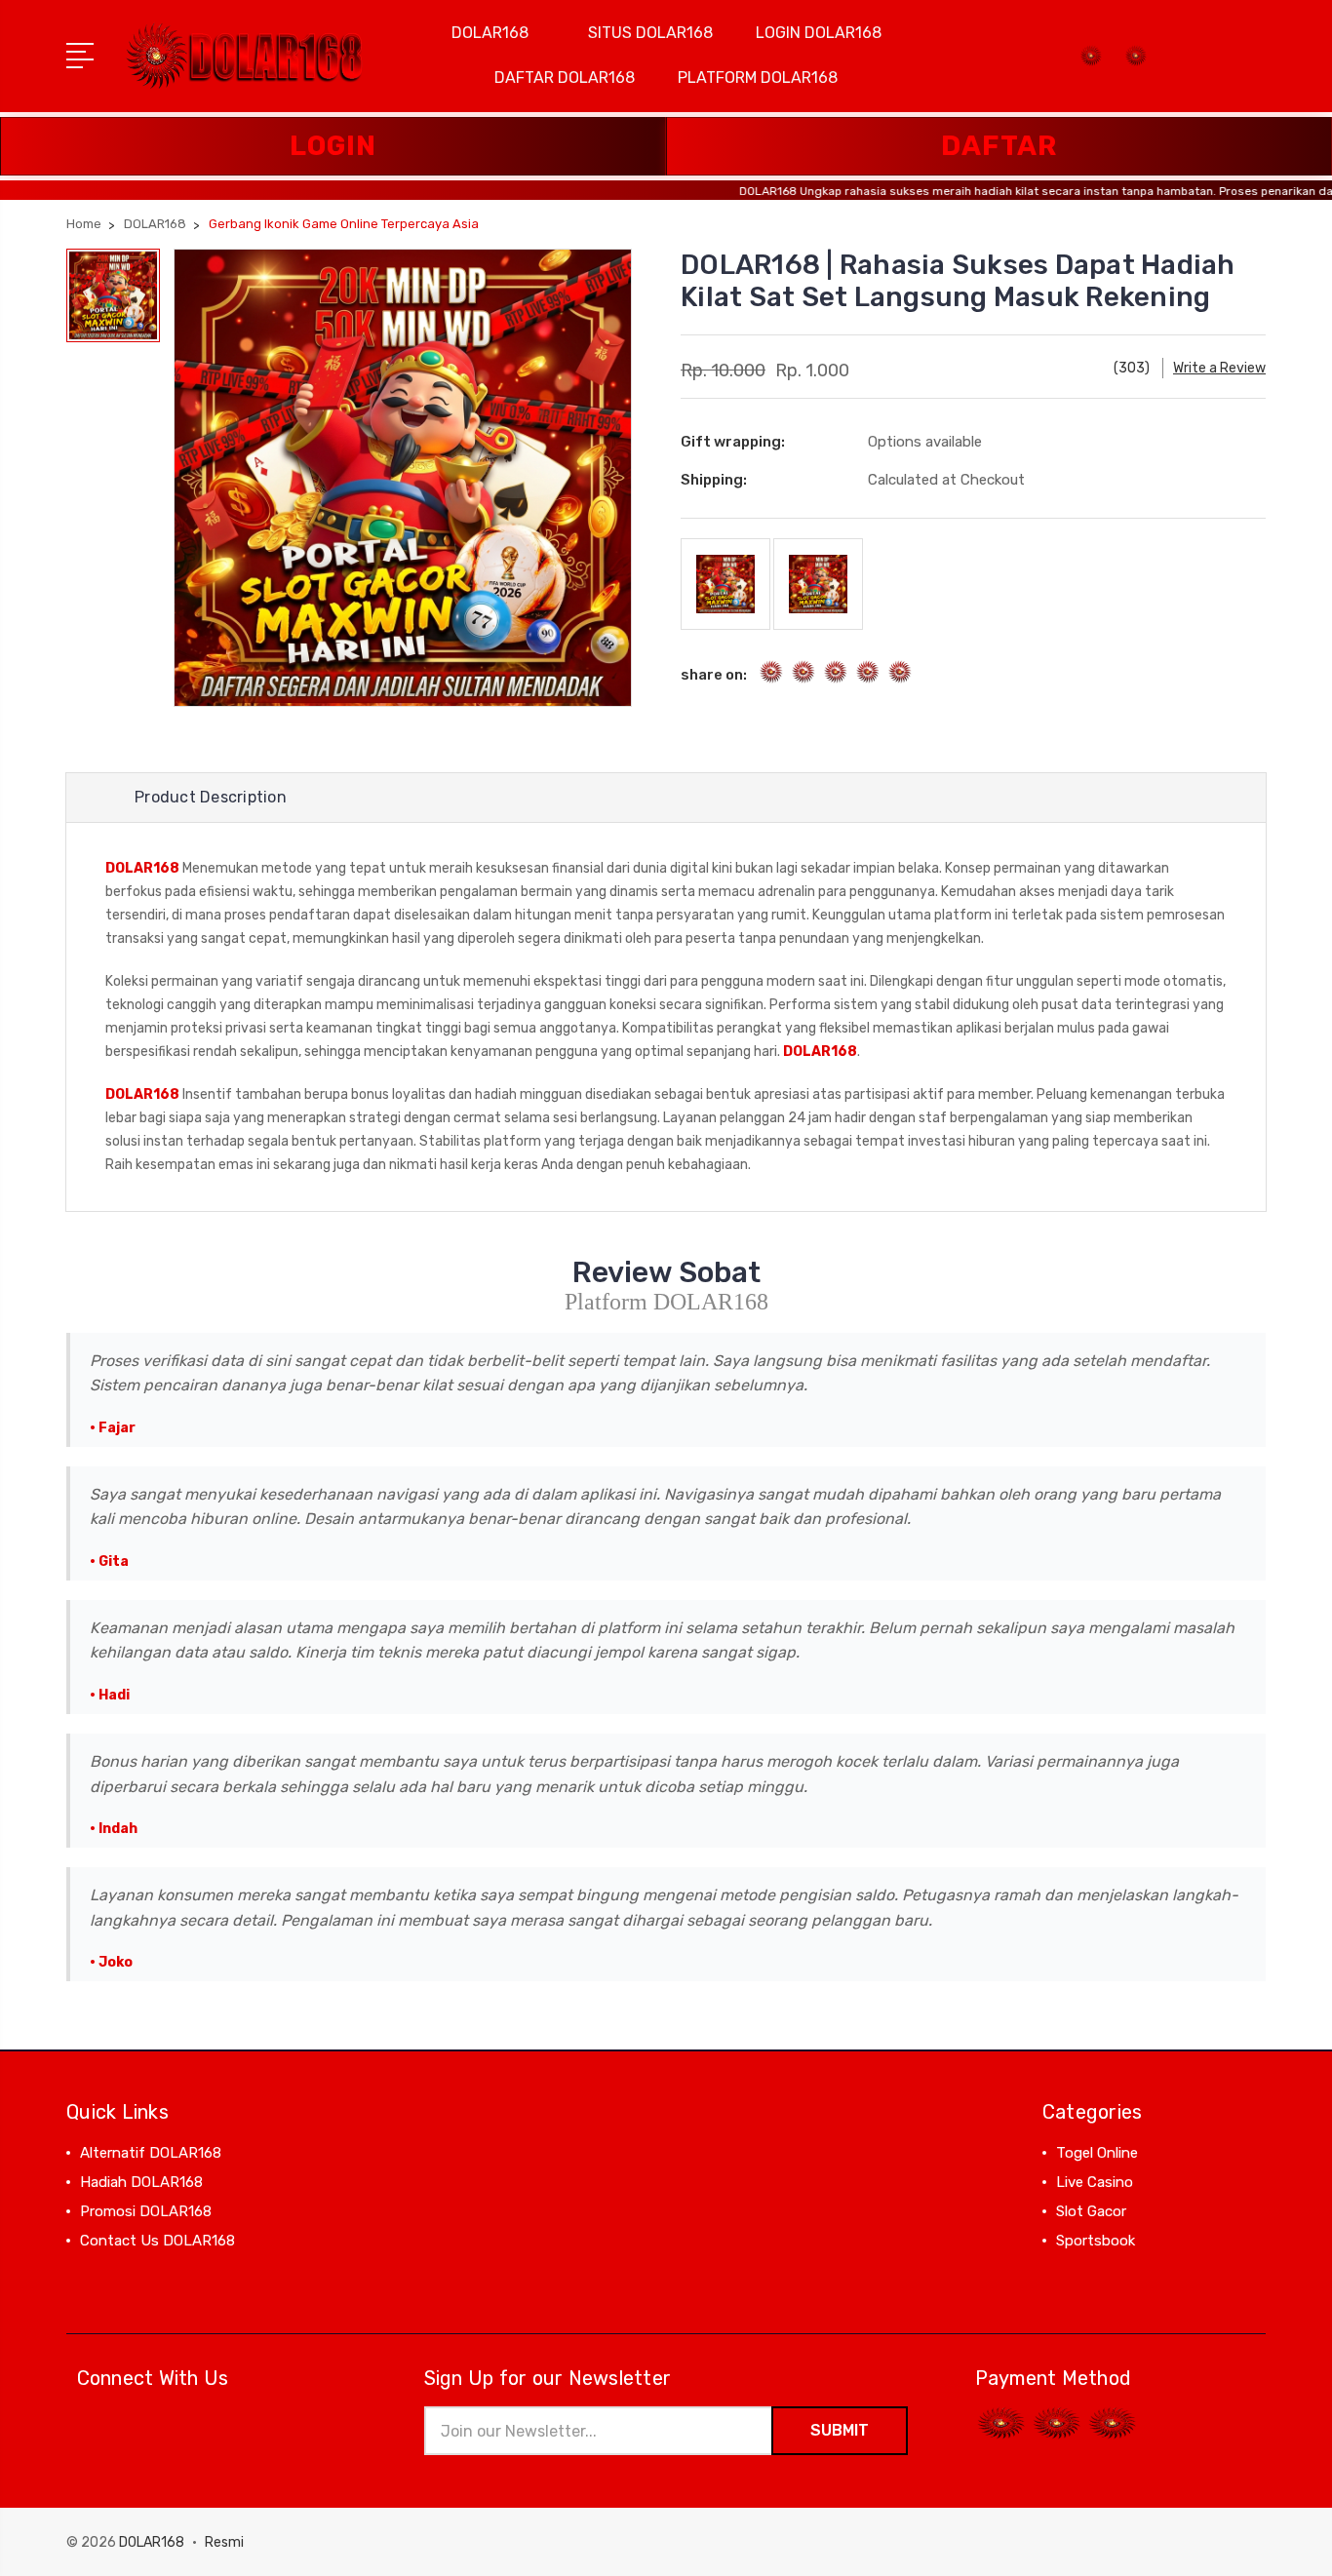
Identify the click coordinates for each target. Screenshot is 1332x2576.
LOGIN (333, 146)
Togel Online (1097, 2153)
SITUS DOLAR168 (650, 33)
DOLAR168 (490, 33)
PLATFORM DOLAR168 (758, 78)
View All (1083, 2270)
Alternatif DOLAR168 (151, 2153)
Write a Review (1219, 368)
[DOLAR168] (1136, 67)
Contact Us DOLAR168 (157, 2241)
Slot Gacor (1091, 2211)
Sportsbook (1096, 2241)
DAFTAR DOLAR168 (565, 78)
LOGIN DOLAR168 (819, 33)
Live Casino (1095, 2182)
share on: (714, 675)
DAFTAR (999, 146)
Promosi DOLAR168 (146, 2211)
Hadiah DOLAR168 (141, 2182)
